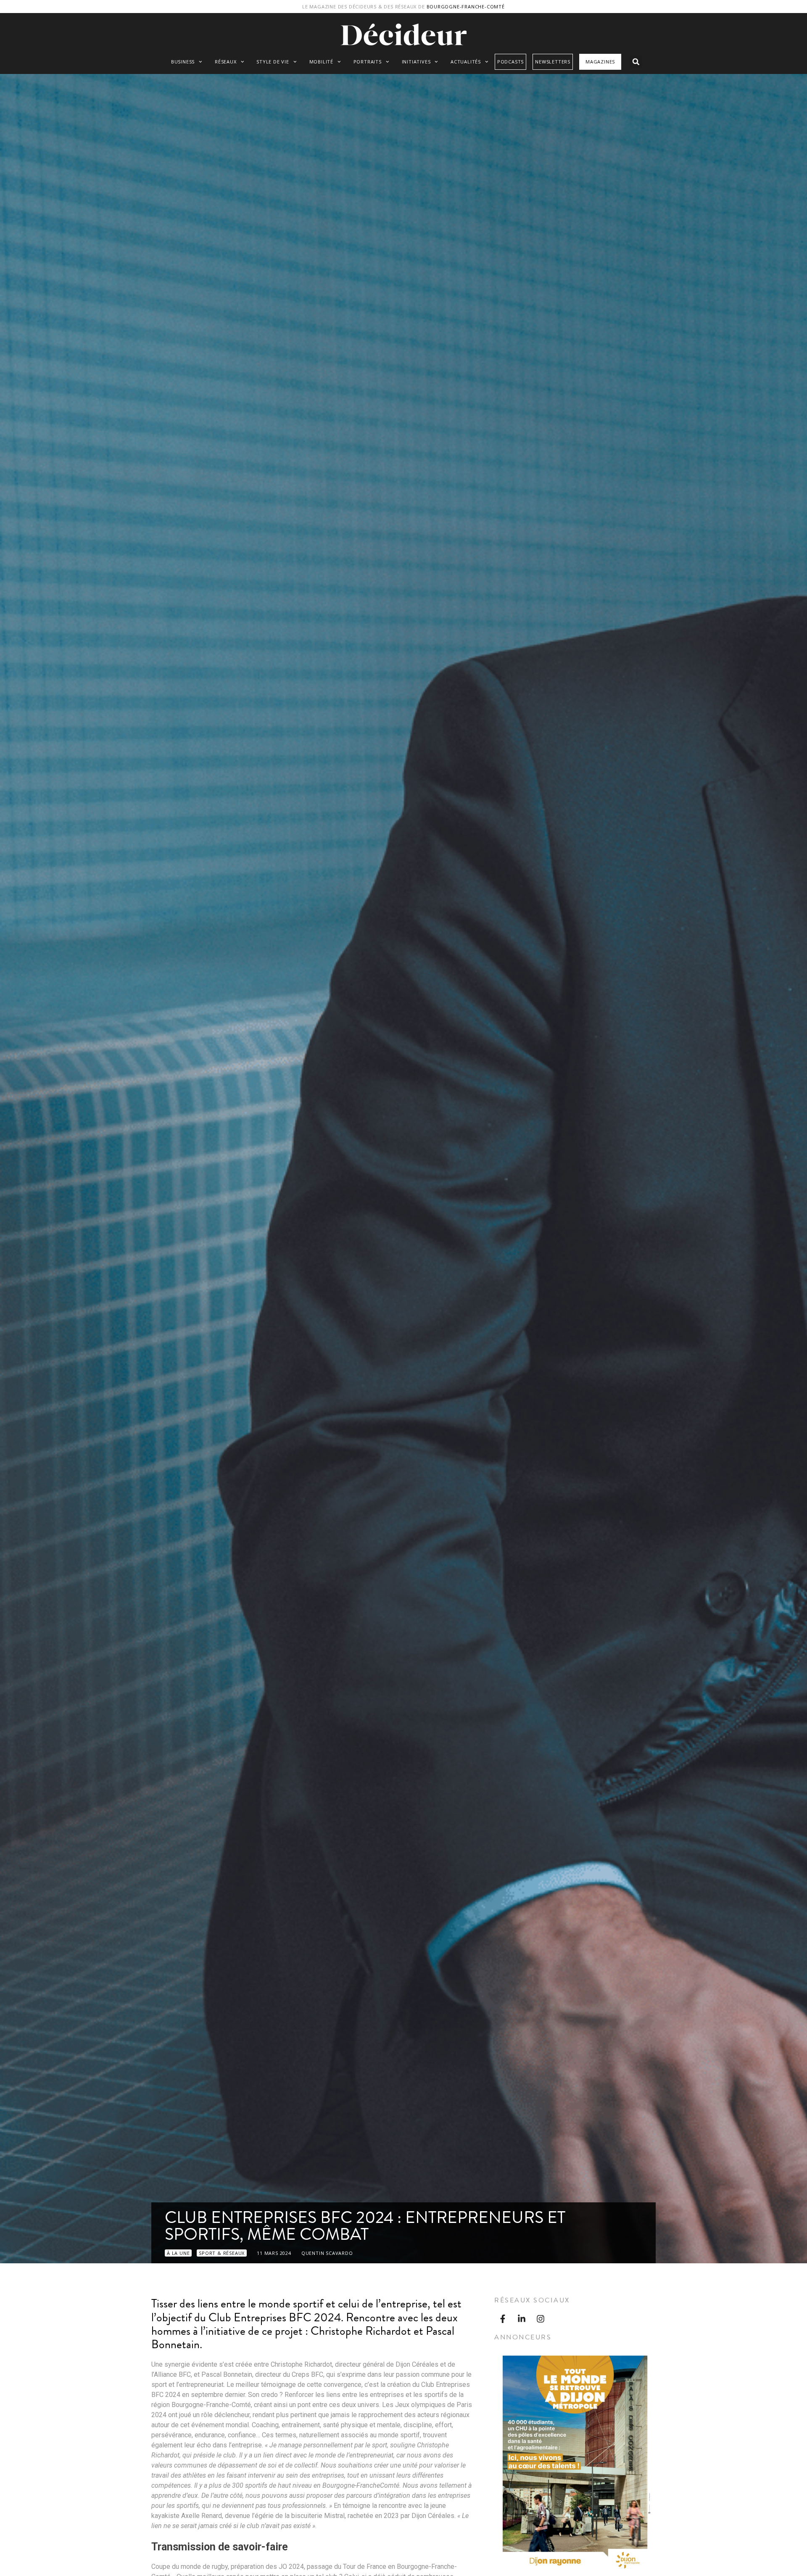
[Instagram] (541, 2319)
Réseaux (226, 62)
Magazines (600, 62)
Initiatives (416, 62)
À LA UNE (178, 2253)
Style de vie (273, 62)
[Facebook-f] (503, 2319)
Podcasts (510, 62)
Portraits (368, 62)
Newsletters (553, 62)
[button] (636, 62)
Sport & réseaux (222, 2253)
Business (183, 62)
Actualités (466, 62)
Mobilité (321, 62)
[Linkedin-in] (522, 2319)
